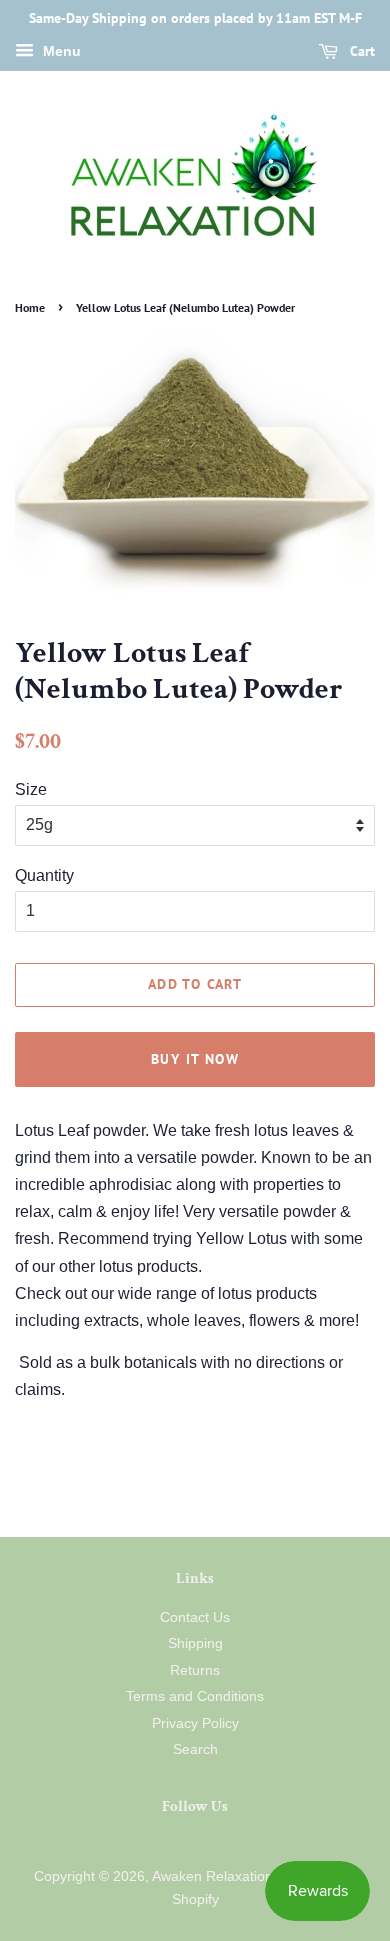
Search (195, 1749)
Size (31, 789)
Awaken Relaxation (212, 1876)
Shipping (195, 1643)
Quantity (44, 875)
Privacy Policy (195, 1723)
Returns (195, 1670)
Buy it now (195, 1059)
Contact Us (195, 1617)
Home (30, 307)
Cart (360, 51)
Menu (60, 51)
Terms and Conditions (195, 1696)
